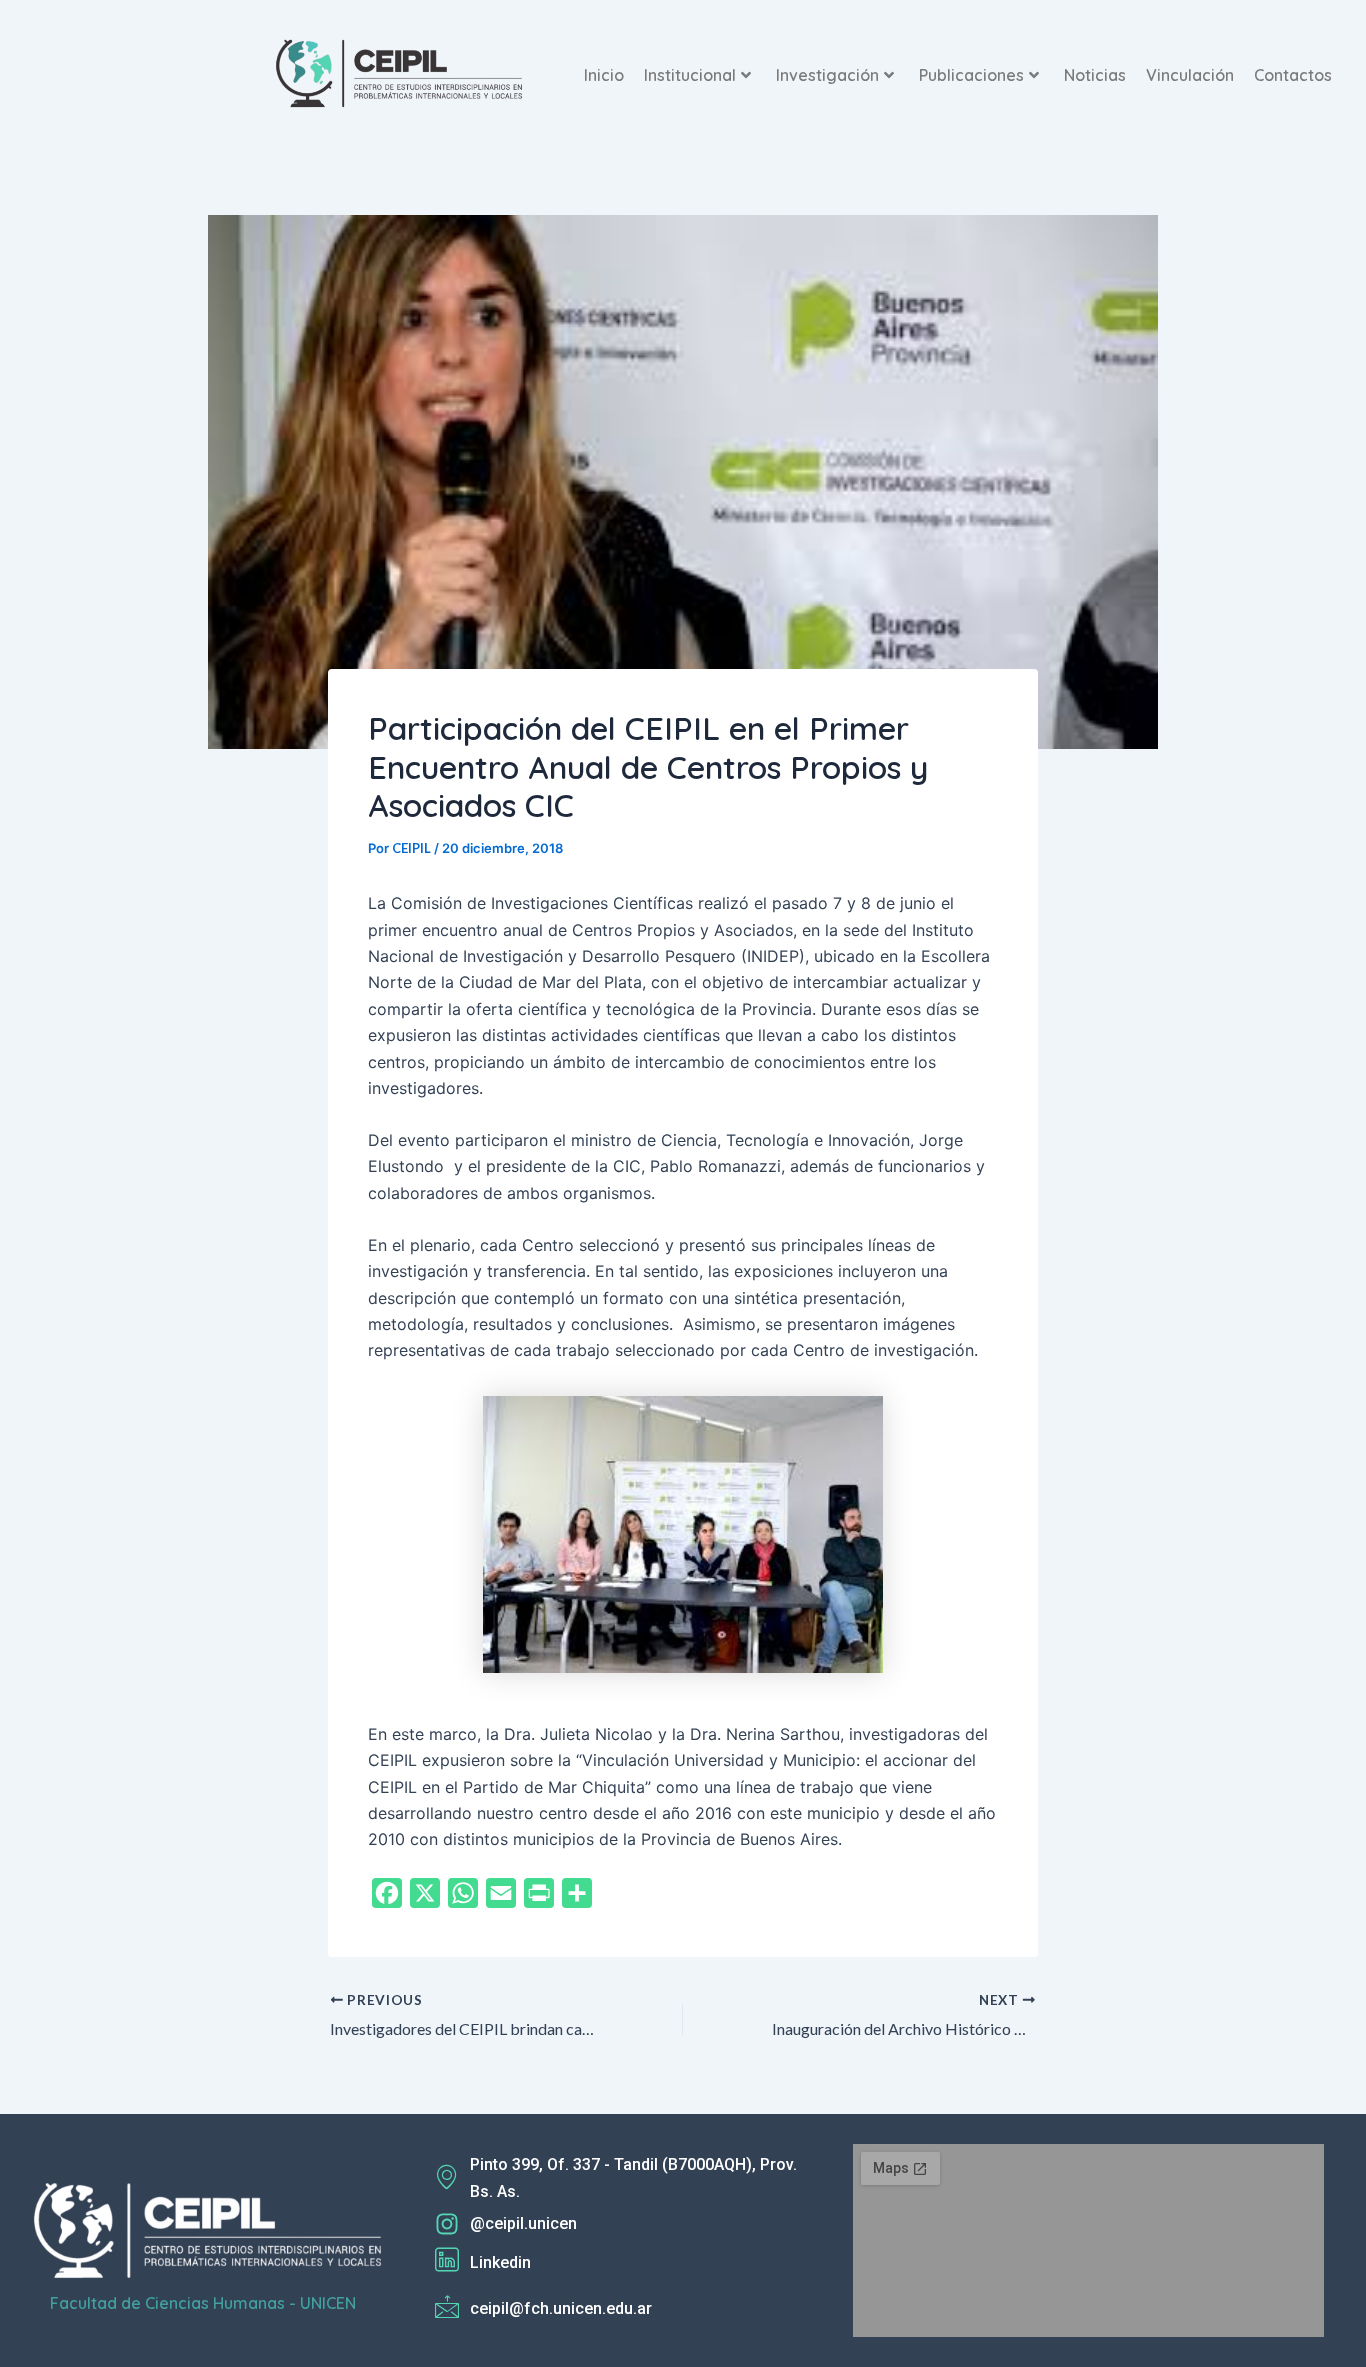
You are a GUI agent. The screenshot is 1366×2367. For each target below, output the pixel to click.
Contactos (1293, 75)
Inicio (604, 75)
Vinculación (1190, 75)
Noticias (1095, 75)
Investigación (827, 75)
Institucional (690, 75)
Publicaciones (971, 75)
